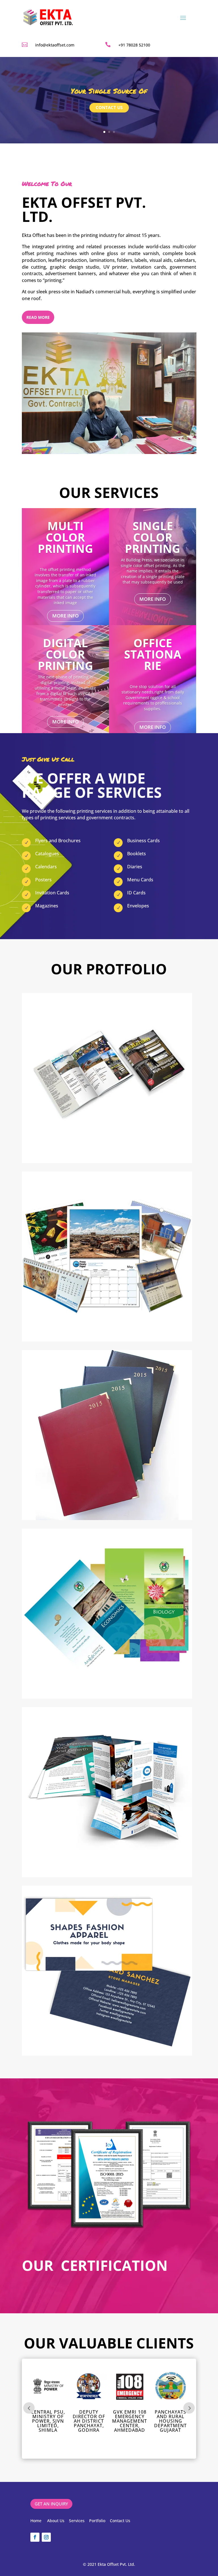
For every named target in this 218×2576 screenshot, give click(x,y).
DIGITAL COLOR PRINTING (65, 654)
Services (77, 2521)
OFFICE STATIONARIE (153, 654)
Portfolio (97, 2521)
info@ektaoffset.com (55, 45)
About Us (56, 2521)
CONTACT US (109, 107)
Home (36, 2521)
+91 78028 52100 (134, 45)
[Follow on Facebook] (35, 2537)
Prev (29, 2408)
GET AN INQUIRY (51, 2504)
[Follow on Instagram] (46, 2537)
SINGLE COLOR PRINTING (153, 537)
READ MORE (38, 317)
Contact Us (120, 2521)
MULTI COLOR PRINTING (65, 537)
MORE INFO (65, 616)
